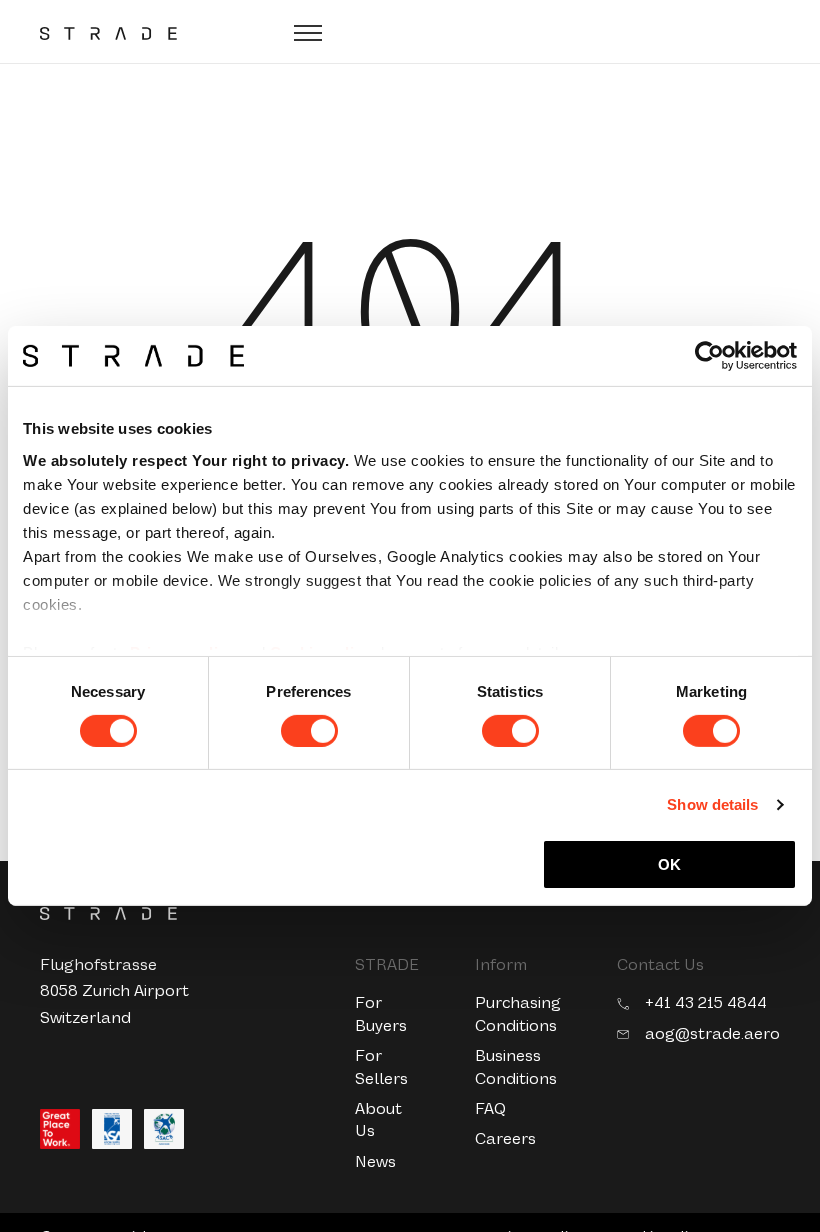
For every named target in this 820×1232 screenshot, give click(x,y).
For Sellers (381, 1066)
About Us (378, 1119)
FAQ (490, 1108)
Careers (505, 1138)
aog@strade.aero (712, 1033)
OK (669, 864)
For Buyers (381, 1013)
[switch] (309, 731)
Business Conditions (516, 1066)
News (375, 1161)
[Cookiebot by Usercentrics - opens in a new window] (709, 356)
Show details (712, 804)
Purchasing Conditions (518, 1013)
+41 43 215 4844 (706, 1002)
